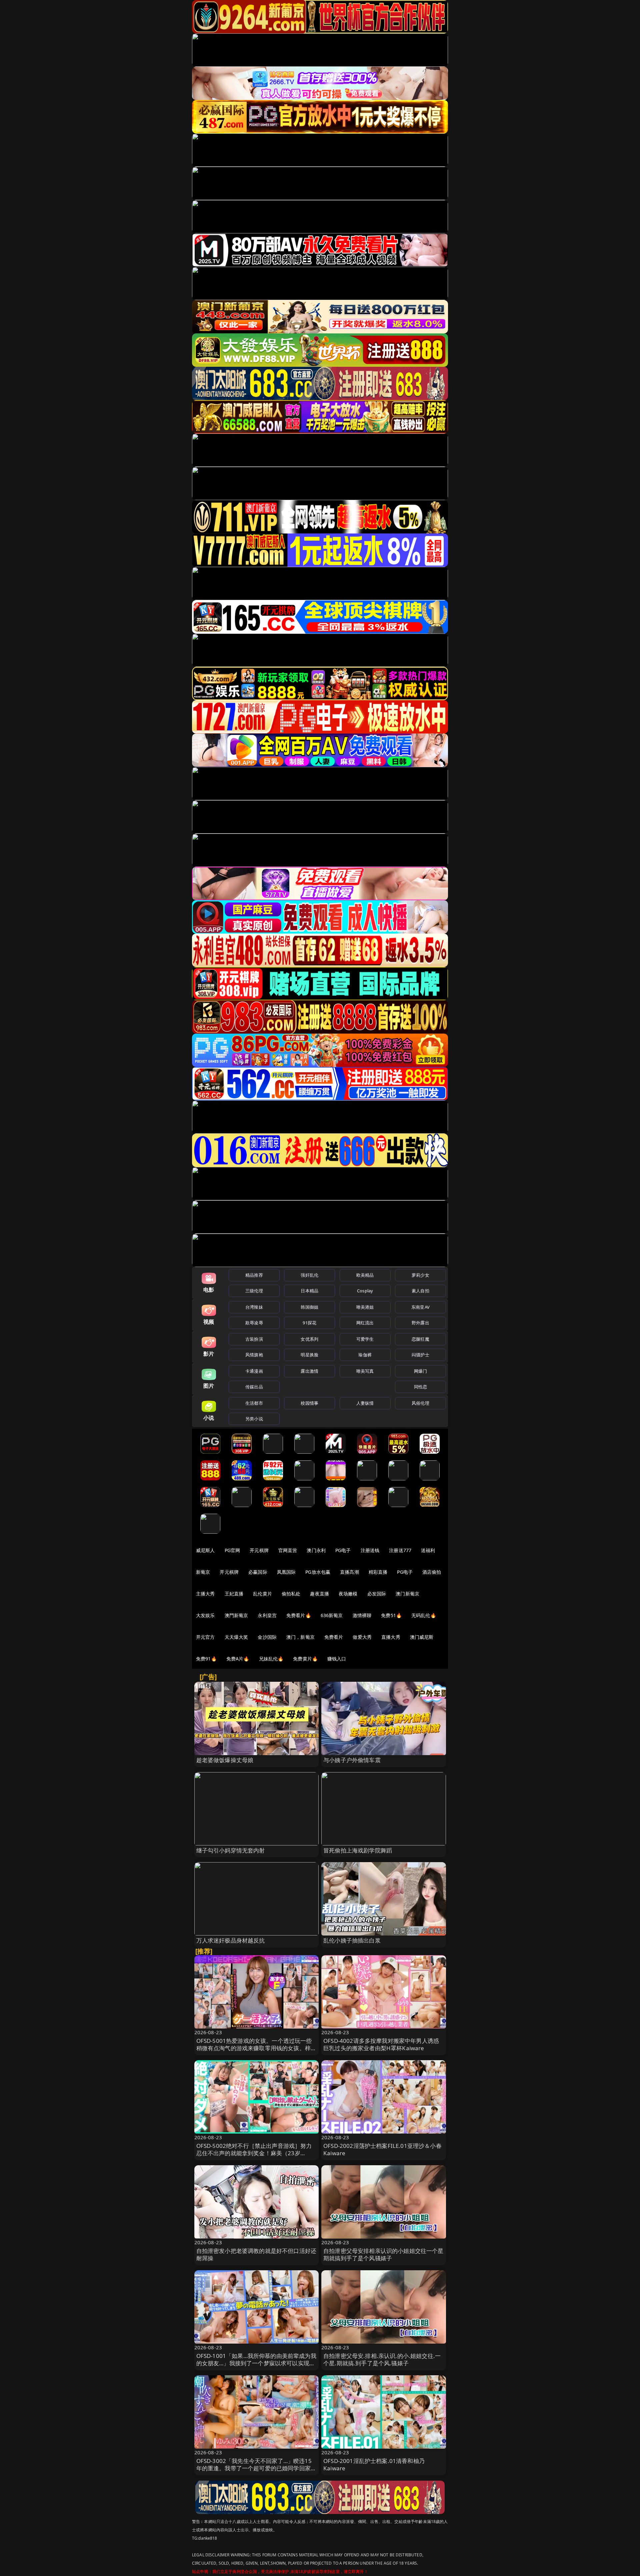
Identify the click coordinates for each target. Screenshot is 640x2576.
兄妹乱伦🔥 (271, 1659)
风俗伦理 (420, 1403)
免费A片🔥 (238, 1659)
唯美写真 (365, 1371)
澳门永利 (316, 1550)
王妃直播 (234, 1594)
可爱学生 (365, 1339)
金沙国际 (267, 1637)
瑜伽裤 (365, 1355)
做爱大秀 (362, 1637)
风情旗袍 (254, 1355)
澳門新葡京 (236, 1615)
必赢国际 (258, 1572)
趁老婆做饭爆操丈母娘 (225, 1760)
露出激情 (309, 1371)
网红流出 (365, 1323)
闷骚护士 (420, 1355)
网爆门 (420, 1371)
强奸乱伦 (309, 1275)
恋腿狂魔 (420, 1339)
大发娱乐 (205, 1615)
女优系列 (309, 1339)
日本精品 (309, 1291)
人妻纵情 (365, 1403)
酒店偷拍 (432, 1572)
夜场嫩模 (348, 1594)
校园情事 (309, 1403)
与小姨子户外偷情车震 (352, 1760)
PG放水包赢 (318, 1572)
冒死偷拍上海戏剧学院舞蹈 (358, 1850)
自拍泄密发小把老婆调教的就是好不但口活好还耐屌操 (256, 2254)
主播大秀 (205, 1594)
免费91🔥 (206, 1659)
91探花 (309, 1323)
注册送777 (400, 1550)
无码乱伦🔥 (424, 1615)
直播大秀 (391, 1637)
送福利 (428, 1550)
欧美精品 (365, 1275)
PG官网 (232, 1550)
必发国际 (377, 1594)
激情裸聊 (362, 1615)
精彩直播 (378, 1572)
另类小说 (254, 1419)
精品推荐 (254, 1275)
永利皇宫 (267, 1615)
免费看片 (334, 1637)
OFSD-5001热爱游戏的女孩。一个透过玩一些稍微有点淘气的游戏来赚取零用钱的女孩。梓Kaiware (254, 2048)
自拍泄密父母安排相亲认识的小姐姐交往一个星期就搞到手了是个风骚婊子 (383, 2254)
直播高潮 (349, 1572)
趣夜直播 (319, 1594)
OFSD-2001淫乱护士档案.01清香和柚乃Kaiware (374, 2464)
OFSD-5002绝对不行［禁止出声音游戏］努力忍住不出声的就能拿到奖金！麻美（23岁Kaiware (254, 2153)
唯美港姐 (365, 1307)
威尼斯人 (205, 1550)
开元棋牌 (259, 1550)
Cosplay (365, 1291)
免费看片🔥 (299, 1615)
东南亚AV (420, 1307)
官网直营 (288, 1550)
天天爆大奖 (236, 1637)
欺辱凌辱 (254, 1323)
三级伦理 (254, 1291)
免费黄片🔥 (305, 1659)
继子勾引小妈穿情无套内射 (231, 1850)
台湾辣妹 (254, 1307)
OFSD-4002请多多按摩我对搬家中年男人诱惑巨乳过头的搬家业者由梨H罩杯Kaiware (381, 2044)
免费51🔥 (391, 1615)
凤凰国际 (286, 1572)
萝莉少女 (420, 1275)
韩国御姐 (309, 1307)
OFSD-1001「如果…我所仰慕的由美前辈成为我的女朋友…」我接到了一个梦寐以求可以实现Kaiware (256, 2363)
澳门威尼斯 (422, 1637)
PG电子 (343, 1550)
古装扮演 (254, 1339)
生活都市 (254, 1403)
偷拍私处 (291, 1594)
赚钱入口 (337, 1659)
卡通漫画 (254, 1371)
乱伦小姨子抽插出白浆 (352, 1940)
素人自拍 (420, 1291)
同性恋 (420, 1387)
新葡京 (203, 1572)
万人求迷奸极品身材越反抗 (231, 1940)
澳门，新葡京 (300, 1637)
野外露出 (420, 1323)
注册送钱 (370, 1550)
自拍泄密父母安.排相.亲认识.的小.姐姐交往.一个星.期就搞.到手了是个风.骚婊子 (382, 2359)
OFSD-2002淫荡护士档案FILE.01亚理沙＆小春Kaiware (382, 2149)
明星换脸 (309, 1355)
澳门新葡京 (407, 1594)
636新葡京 (332, 1615)
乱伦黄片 (262, 1594)
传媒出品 (254, 1387)
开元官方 (205, 1637)
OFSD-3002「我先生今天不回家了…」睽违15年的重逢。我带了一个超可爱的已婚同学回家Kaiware (254, 2468)
